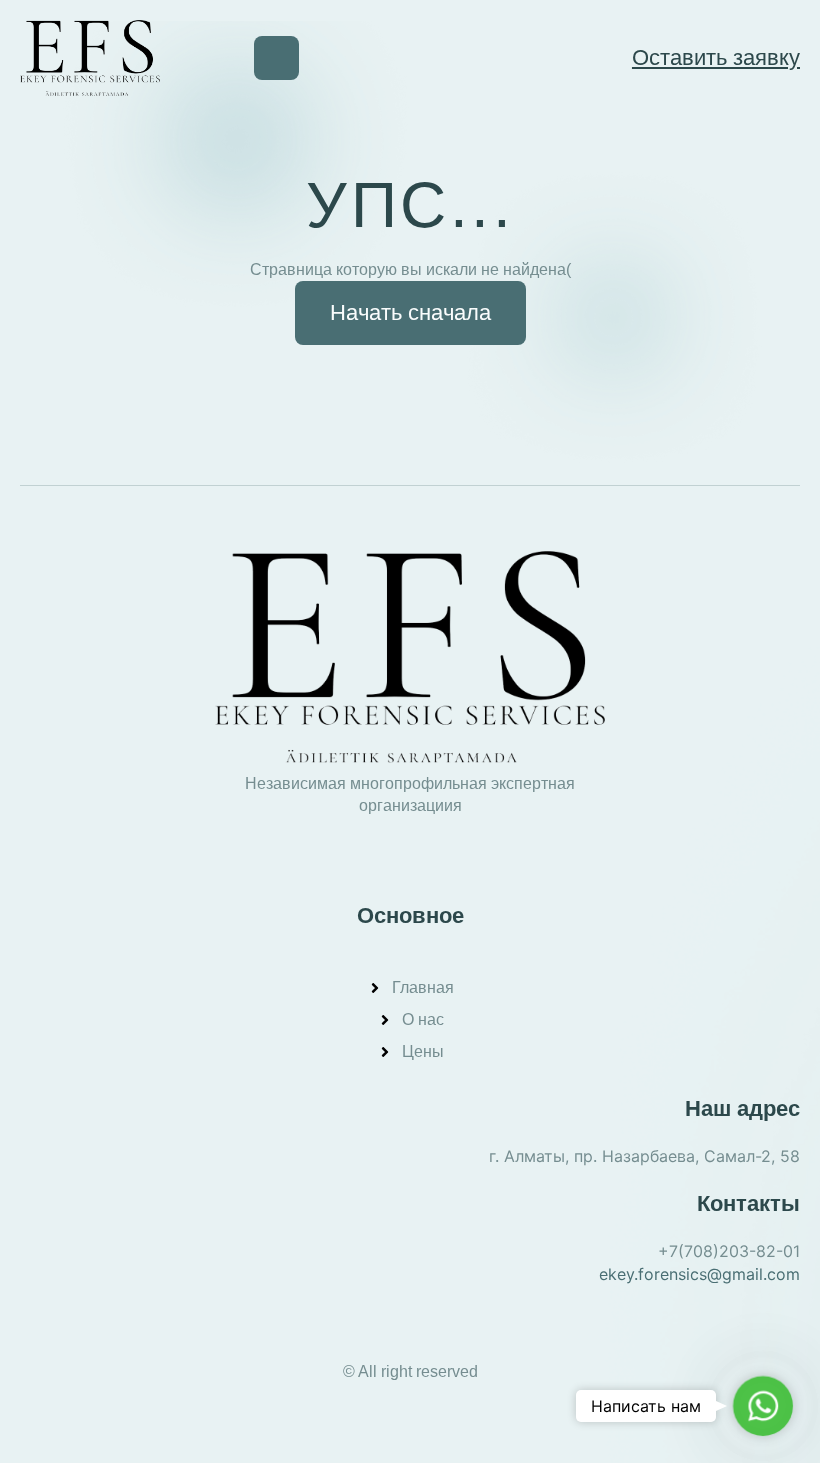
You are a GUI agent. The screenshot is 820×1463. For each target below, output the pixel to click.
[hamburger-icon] (276, 58)
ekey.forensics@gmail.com (699, 1274)
